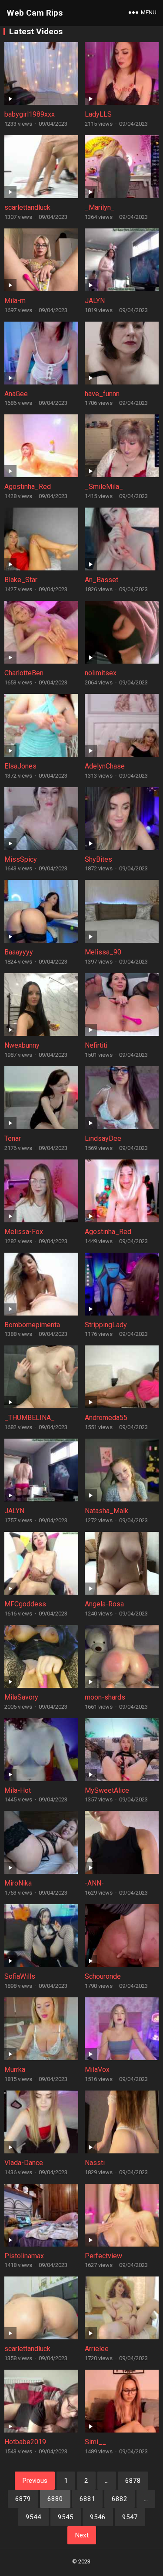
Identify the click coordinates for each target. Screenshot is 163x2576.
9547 (130, 2517)
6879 (23, 2499)
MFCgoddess (25, 1604)
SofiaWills (20, 1976)
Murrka (15, 2070)
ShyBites (98, 859)
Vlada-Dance (24, 2163)
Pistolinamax (24, 2256)
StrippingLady (106, 1325)
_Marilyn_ (100, 207)
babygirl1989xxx (30, 114)
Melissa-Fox (24, 1232)
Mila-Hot (18, 1790)
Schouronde (103, 1976)
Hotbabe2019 (25, 2442)
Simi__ (95, 2442)
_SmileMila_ (104, 487)
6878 (133, 2481)
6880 (55, 2499)
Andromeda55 (106, 1418)
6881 (87, 2499)
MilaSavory (21, 1697)
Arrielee (97, 2349)
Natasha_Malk (106, 1511)
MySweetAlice (107, 1790)
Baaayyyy (19, 952)
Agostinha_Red (28, 487)
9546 (98, 2517)
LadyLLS (98, 114)
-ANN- (94, 1883)
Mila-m (15, 301)
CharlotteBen (24, 673)
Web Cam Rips (35, 13)
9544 (33, 2517)
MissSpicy (21, 859)
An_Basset (101, 580)
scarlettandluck (27, 207)
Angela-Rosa (104, 1604)
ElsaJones (20, 766)
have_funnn (102, 394)
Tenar (13, 1138)
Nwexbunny (22, 1045)
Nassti (95, 2163)
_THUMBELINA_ (30, 1418)
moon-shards (105, 1697)
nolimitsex (101, 673)
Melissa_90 (103, 952)
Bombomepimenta (32, 1325)
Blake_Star (21, 580)
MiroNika (18, 1883)
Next (82, 2535)
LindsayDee (103, 1138)
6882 (120, 2499)
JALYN (95, 301)
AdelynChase (105, 766)
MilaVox (97, 2070)
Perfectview (103, 2256)
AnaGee (16, 394)
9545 (66, 2517)
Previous (35, 2481)
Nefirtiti (96, 1045)
